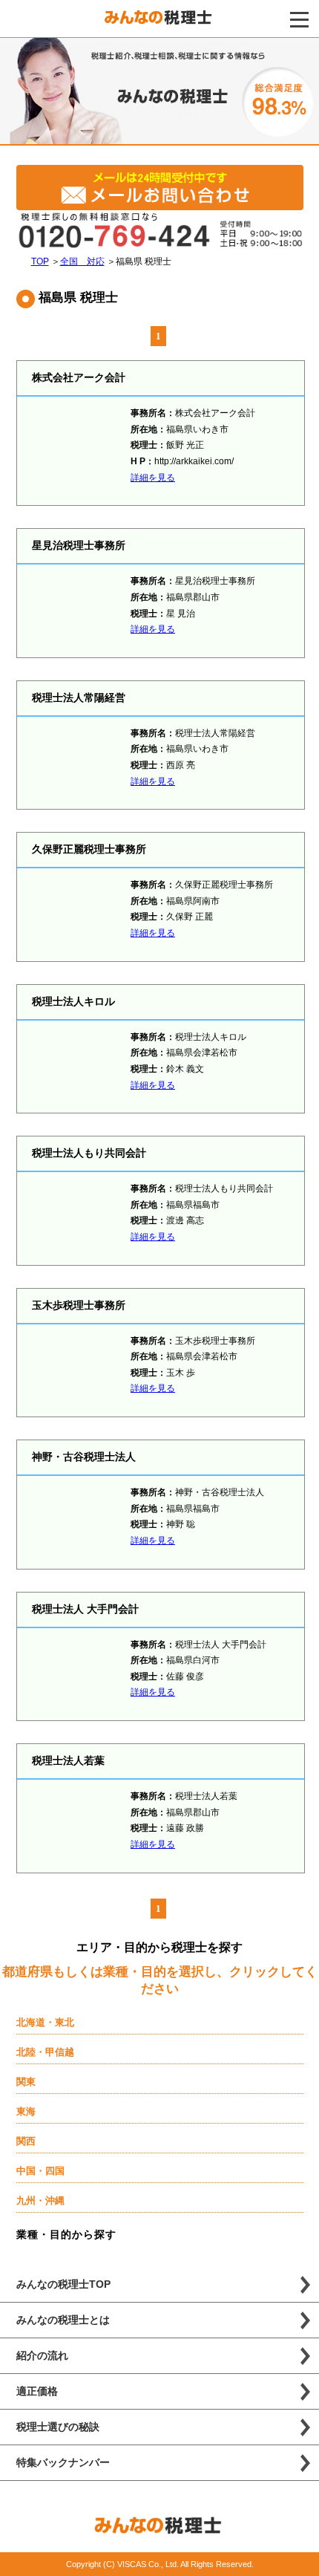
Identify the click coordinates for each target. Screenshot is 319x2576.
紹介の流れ (42, 2355)
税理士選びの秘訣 (58, 2427)
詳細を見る (153, 478)
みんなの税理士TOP (63, 2284)
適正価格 (37, 2391)
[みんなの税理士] (159, 22)
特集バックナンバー (63, 2462)
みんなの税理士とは (63, 2320)
